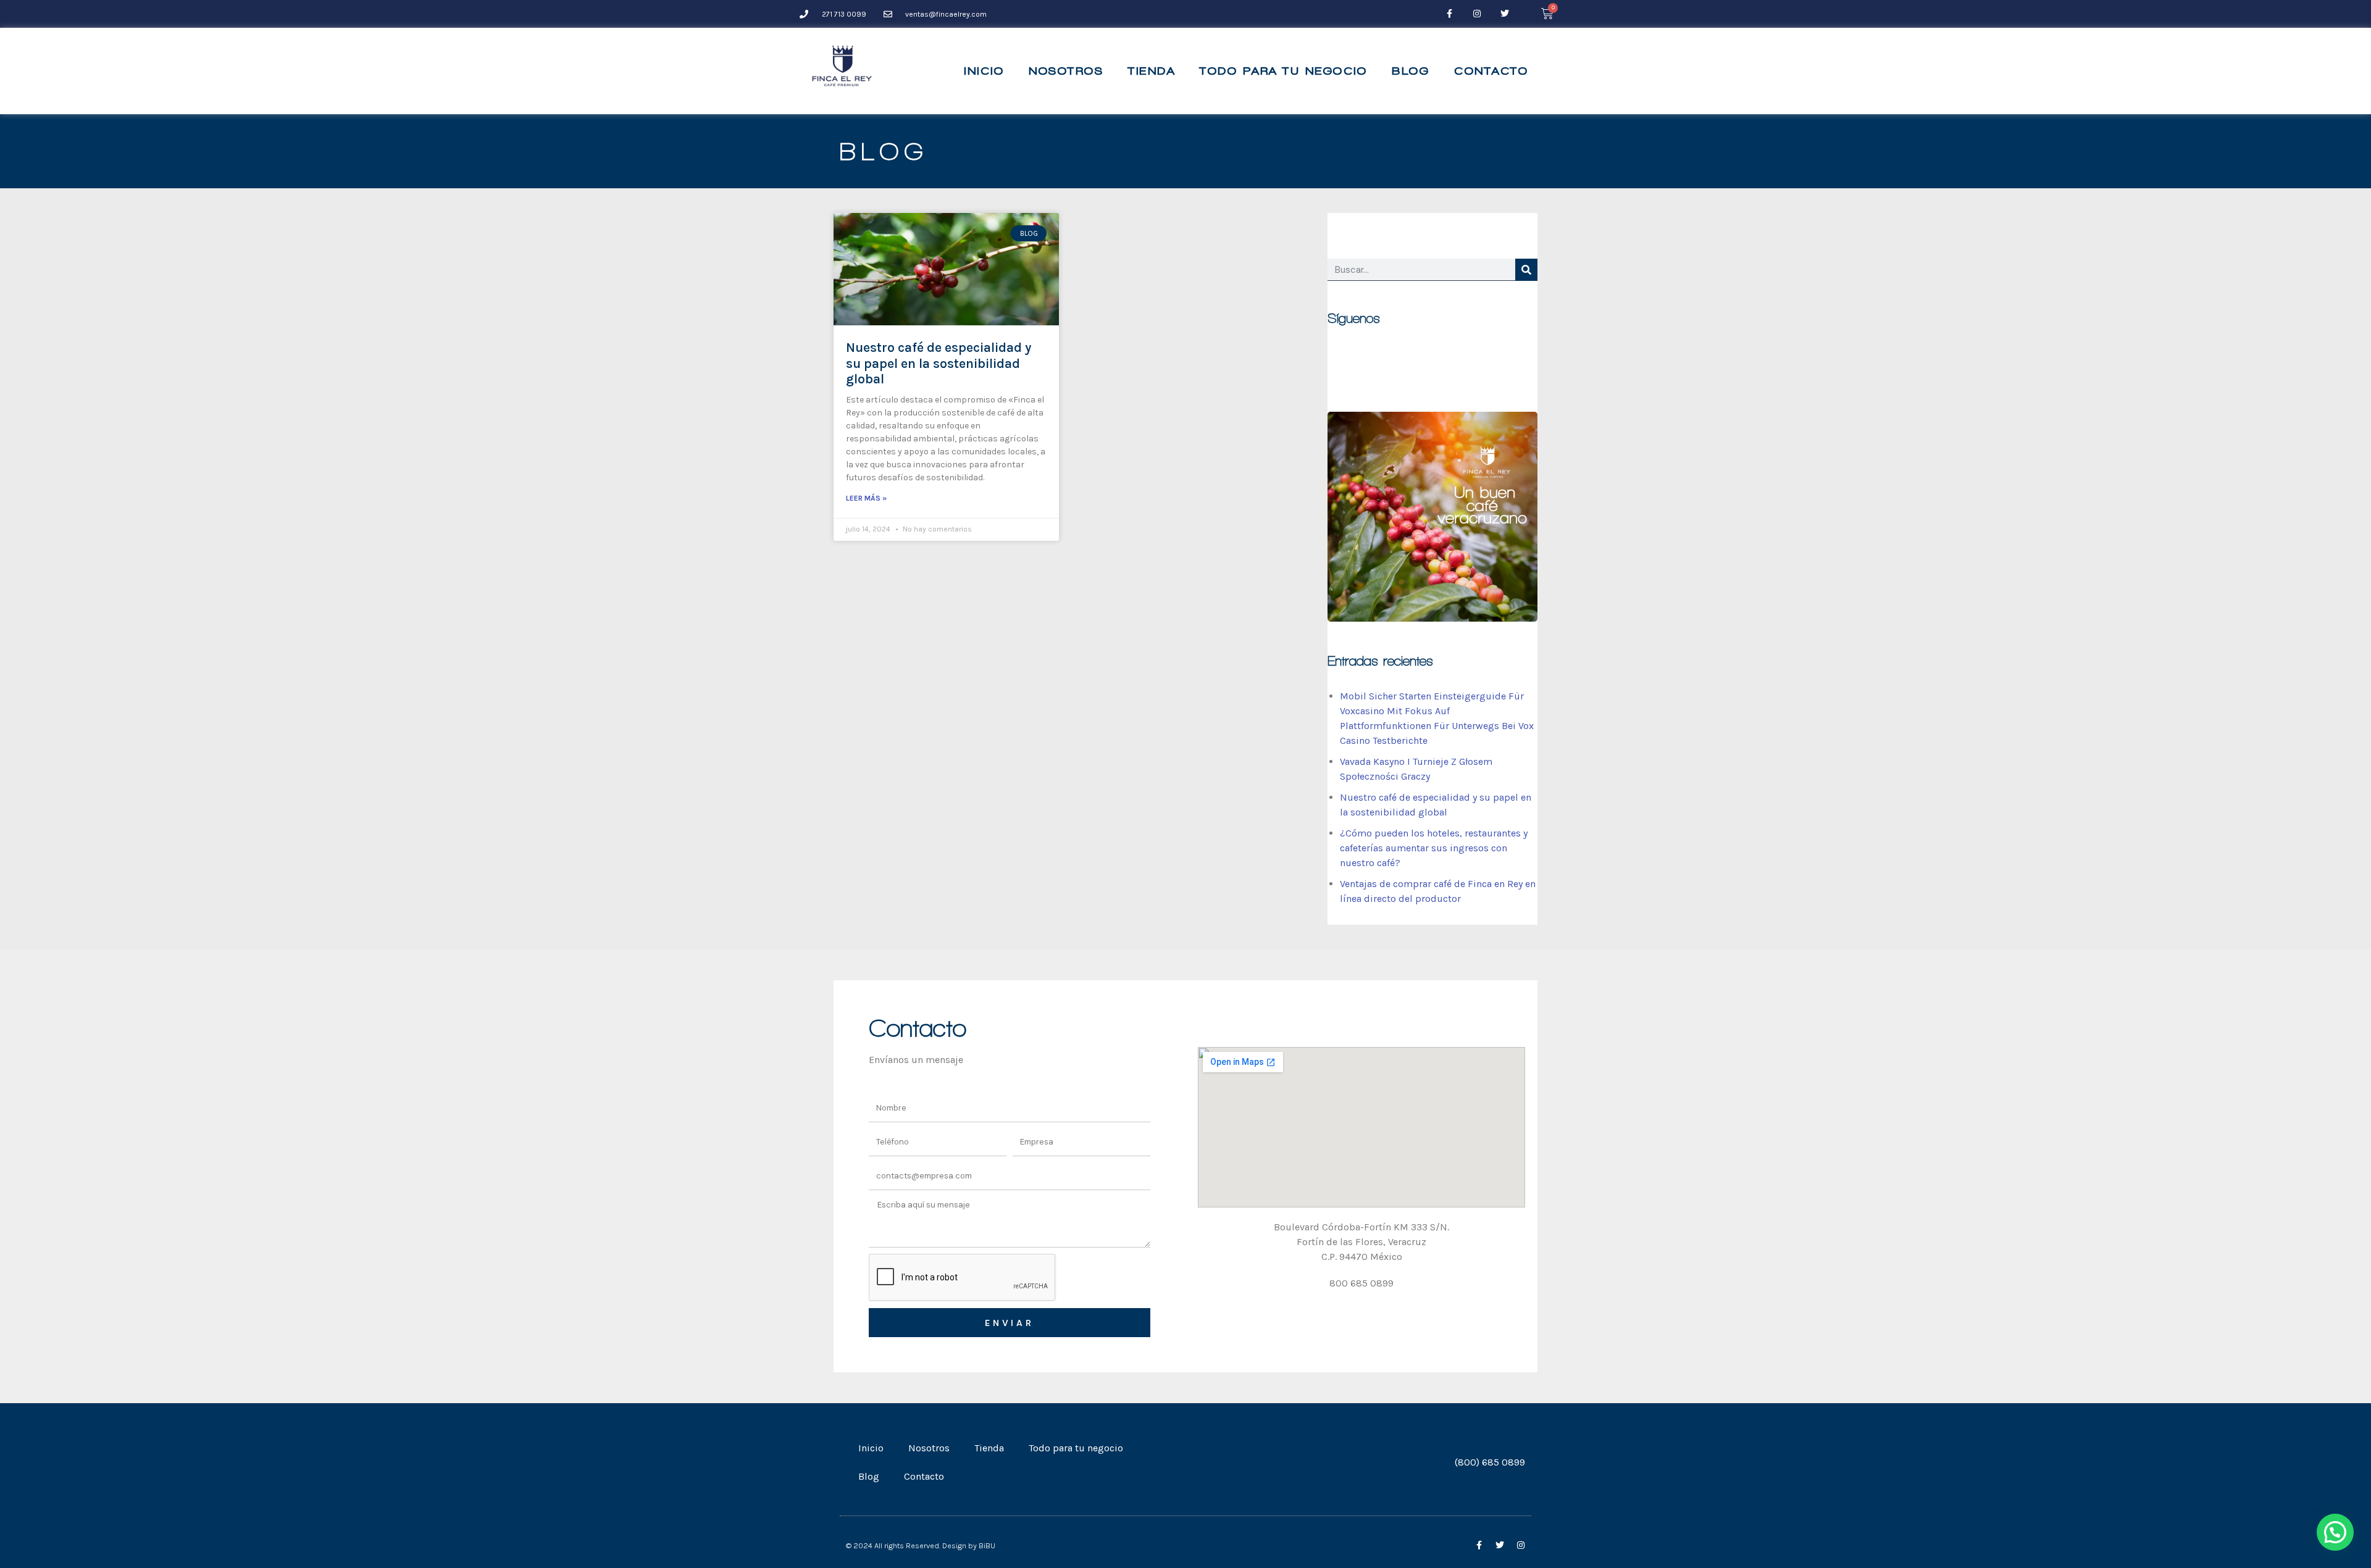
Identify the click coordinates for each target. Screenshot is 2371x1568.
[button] (2335, 1532)
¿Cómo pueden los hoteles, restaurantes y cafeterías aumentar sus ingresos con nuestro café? (1434, 848)
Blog (1411, 71)
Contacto (1491, 71)
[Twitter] (1505, 14)
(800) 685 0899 (1490, 1462)
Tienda (1152, 71)
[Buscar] (1526, 270)
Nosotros (1066, 71)
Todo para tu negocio (1283, 71)
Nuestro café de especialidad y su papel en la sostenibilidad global (939, 363)
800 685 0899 (1361, 1283)
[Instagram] (1477, 14)
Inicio (984, 71)
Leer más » (866, 498)
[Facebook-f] (1449, 14)
